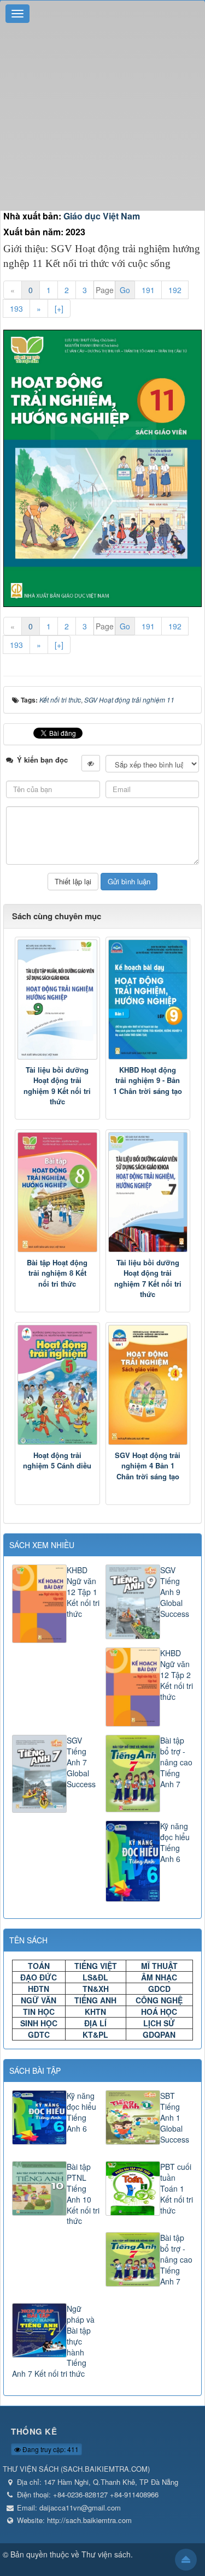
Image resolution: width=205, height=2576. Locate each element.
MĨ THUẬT (159, 1966)
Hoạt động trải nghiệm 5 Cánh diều (57, 1460)
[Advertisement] (102, 108)
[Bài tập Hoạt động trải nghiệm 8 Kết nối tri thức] (57, 1192)
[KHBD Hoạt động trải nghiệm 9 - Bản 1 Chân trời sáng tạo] (148, 1000)
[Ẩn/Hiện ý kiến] (91, 763)
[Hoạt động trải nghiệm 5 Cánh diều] (57, 1385)
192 (175, 290)
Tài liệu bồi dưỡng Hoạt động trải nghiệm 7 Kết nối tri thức (148, 1278)
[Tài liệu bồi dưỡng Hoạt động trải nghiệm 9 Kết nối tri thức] (57, 1000)
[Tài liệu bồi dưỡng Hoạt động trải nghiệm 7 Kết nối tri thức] (148, 1192)
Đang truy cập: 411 (50, 2449)
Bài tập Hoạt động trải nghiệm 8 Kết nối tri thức (57, 1273)
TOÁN (39, 1966)
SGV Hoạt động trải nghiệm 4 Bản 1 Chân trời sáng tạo (148, 1466)
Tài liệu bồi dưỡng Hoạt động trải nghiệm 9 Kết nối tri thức (57, 1086)
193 (16, 308)
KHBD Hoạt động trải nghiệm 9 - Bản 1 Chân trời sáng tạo (148, 1080)
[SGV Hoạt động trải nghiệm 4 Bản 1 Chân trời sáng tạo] (148, 1385)
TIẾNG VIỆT (96, 1966)
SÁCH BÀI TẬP (35, 2071)
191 (148, 290)
